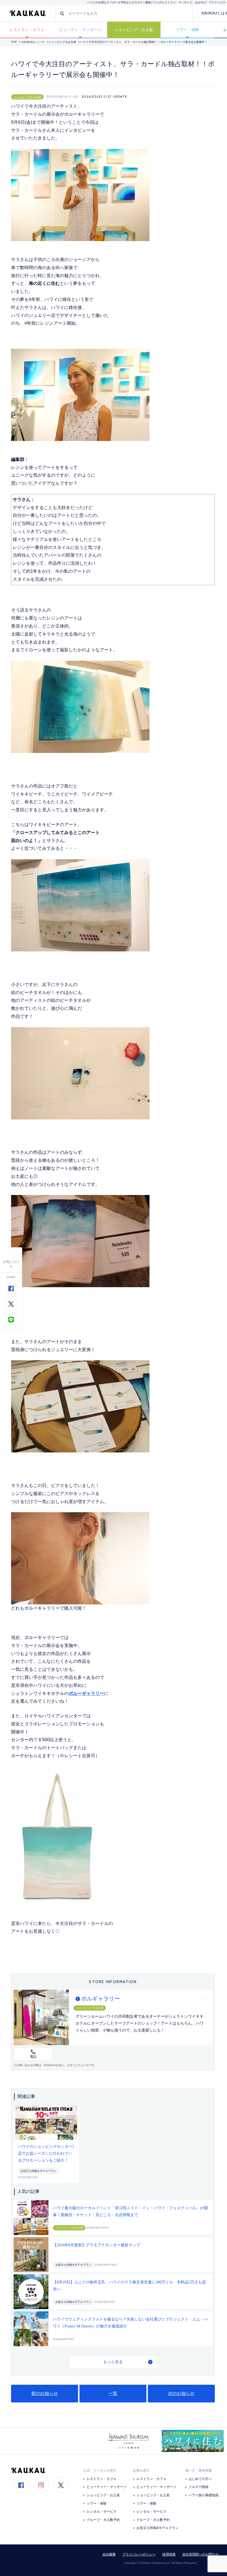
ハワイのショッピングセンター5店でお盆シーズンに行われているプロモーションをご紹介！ (46, 2153)
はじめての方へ (200, 2479)
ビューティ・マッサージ (80, 30)
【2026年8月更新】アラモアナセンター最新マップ (96, 2245)
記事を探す (141, 2471)
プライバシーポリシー (139, 2554)
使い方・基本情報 (198, 2471)
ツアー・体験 (187, 30)
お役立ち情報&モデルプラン (158, 2528)
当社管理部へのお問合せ (200, 2554)
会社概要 (109, 2554)
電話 (33, 2057)
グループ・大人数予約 (103, 2520)
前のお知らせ (45, 2393)
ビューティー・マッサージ (107, 2487)
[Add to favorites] (11, 1254)
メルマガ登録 (198, 2487)
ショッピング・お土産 (134, 30)
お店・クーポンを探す (100, 2471)
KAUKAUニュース (33, 42)
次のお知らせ (181, 2393)
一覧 (113, 2393)
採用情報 (169, 2554)
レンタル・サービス (102, 2512)
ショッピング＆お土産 (62, 42)
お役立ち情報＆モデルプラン (38, 2171)
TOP (14, 42)
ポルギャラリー (100, 1999)
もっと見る (113, 2362)
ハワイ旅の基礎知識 (203, 2495)
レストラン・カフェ (27, 30)
